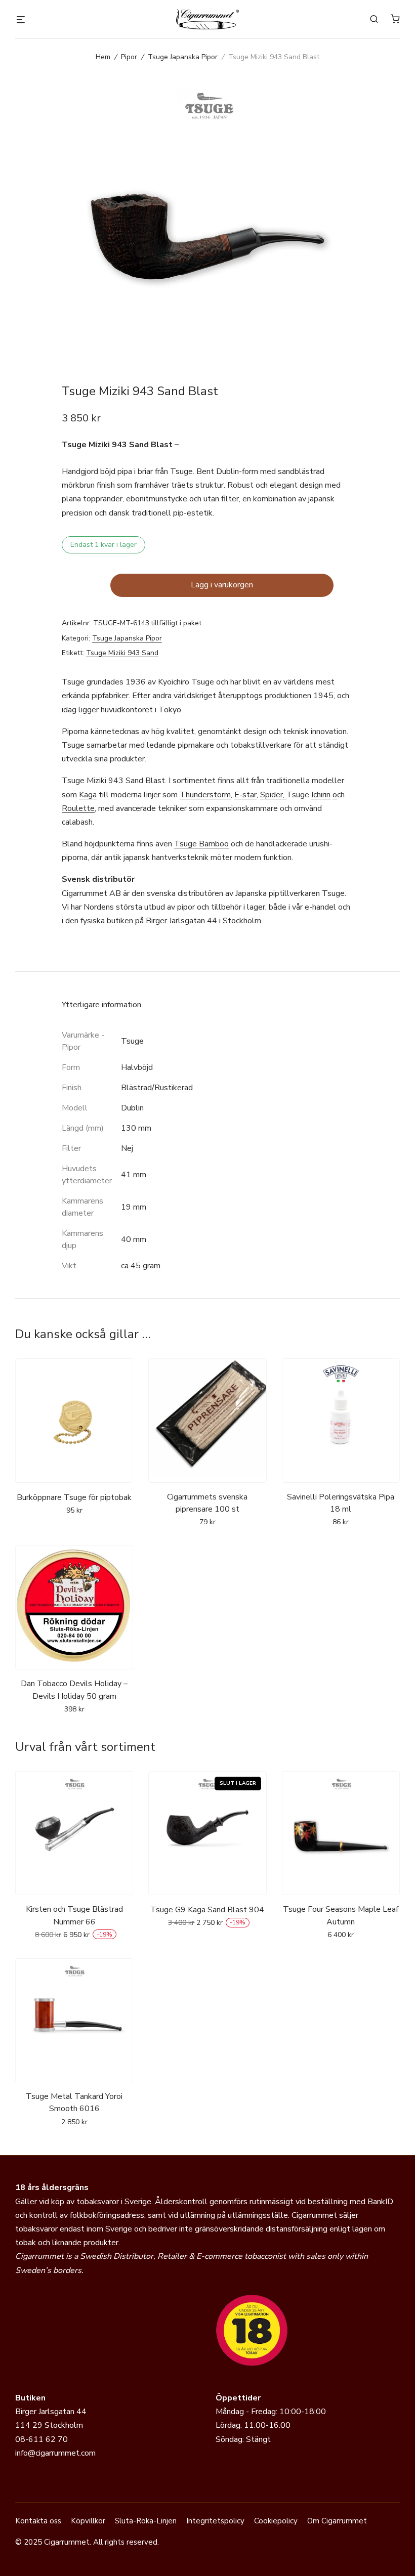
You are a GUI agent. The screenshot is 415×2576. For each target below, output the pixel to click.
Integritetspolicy (215, 2521)
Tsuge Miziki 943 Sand (122, 653)
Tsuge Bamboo (201, 844)
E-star (245, 795)
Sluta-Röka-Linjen (146, 2521)
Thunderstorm (205, 795)
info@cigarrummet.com (55, 2453)
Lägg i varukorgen (222, 585)
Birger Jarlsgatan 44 (51, 2412)
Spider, (273, 795)
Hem (103, 57)
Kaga (88, 795)
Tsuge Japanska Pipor (183, 57)
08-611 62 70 (41, 2439)
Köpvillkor (88, 2521)
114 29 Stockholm (49, 2425)
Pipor (129, 57)
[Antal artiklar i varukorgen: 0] (395, 19)
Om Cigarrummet (337, 2521)
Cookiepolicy (276, 2521)
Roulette (78, 808)
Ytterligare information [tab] (101, 1005)
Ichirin (321, 795)
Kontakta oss (38, 2521)
